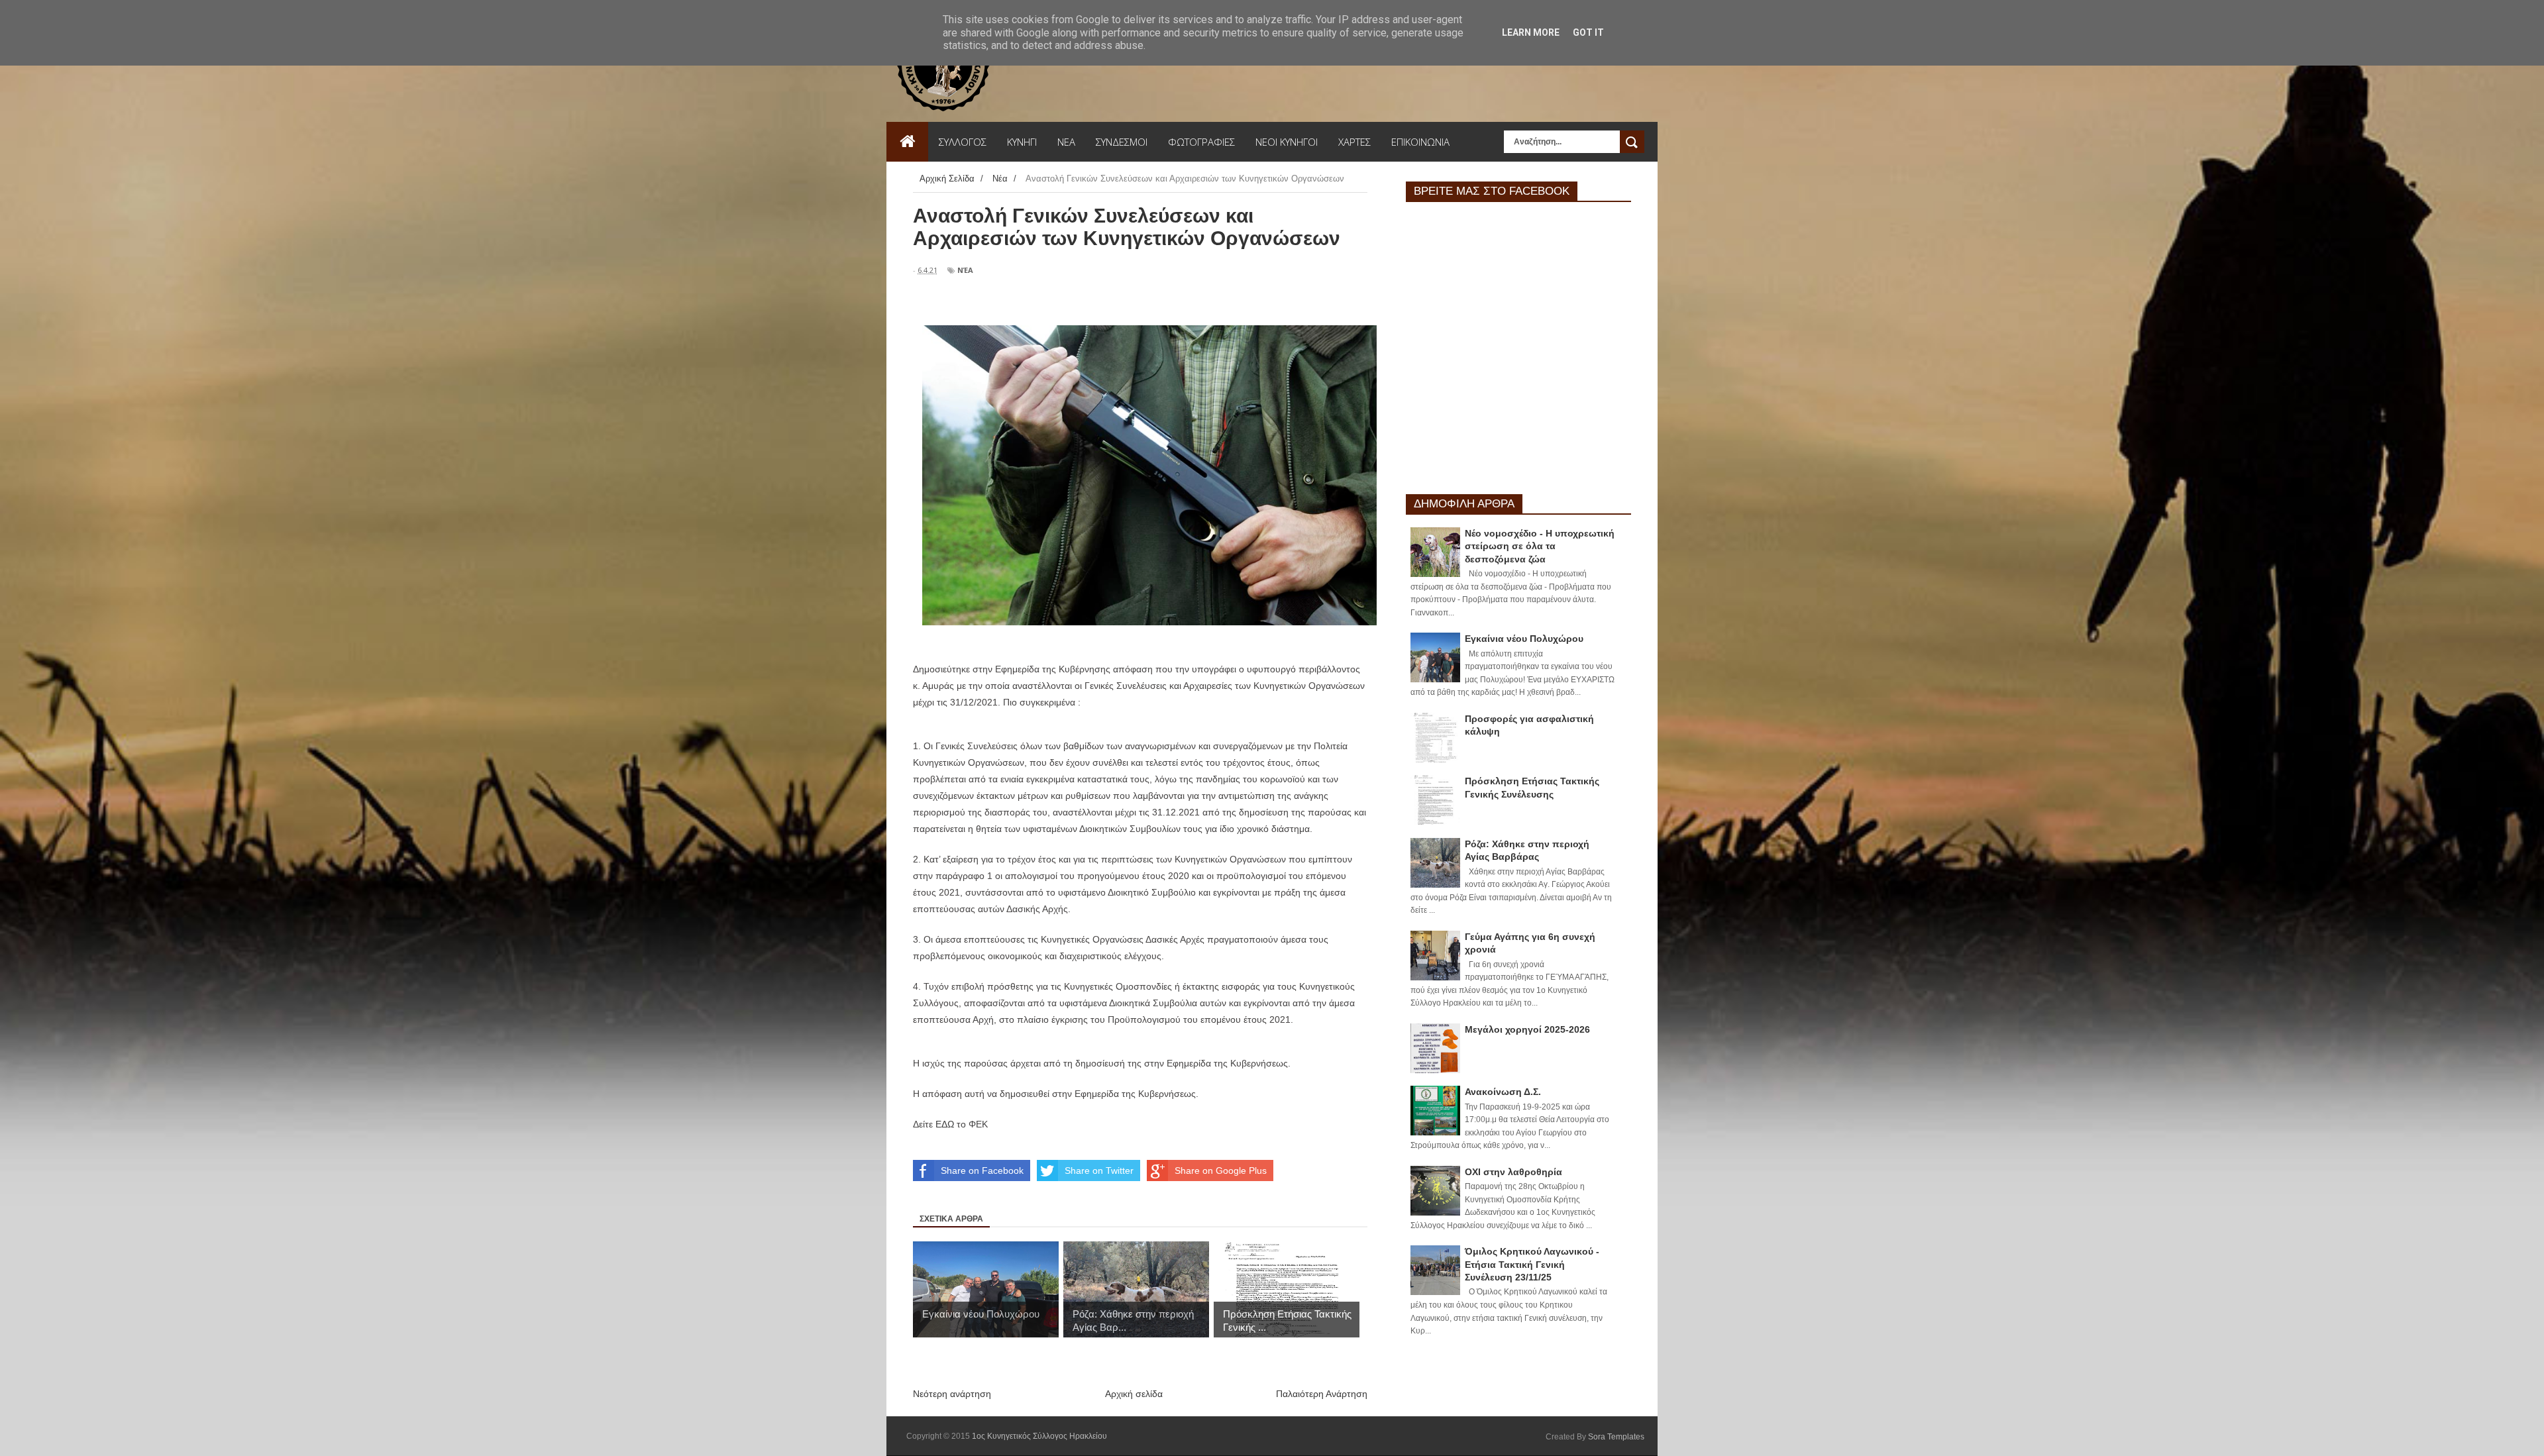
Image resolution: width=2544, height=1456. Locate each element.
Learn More (1531, 32)
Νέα (965, 270)
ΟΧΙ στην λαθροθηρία (1513, 1172)
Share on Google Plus (1221, 1170)
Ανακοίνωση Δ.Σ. (1503, 1092)
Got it (1588, 32)
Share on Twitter (1099, 1170)
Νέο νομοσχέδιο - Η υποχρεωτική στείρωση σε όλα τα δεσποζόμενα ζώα (1540, 546)
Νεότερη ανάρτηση (952, 1394)
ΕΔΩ (945, 1124)
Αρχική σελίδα (1134, 1394)
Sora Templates (1616, 1437)
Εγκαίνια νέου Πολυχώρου (1524, 639)
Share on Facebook (982, 1170)
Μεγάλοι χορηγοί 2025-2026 (1527, 1029)
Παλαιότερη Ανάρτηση (1322, 1394)
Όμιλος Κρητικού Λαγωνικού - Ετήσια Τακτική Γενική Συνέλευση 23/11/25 (1532, 1264)
